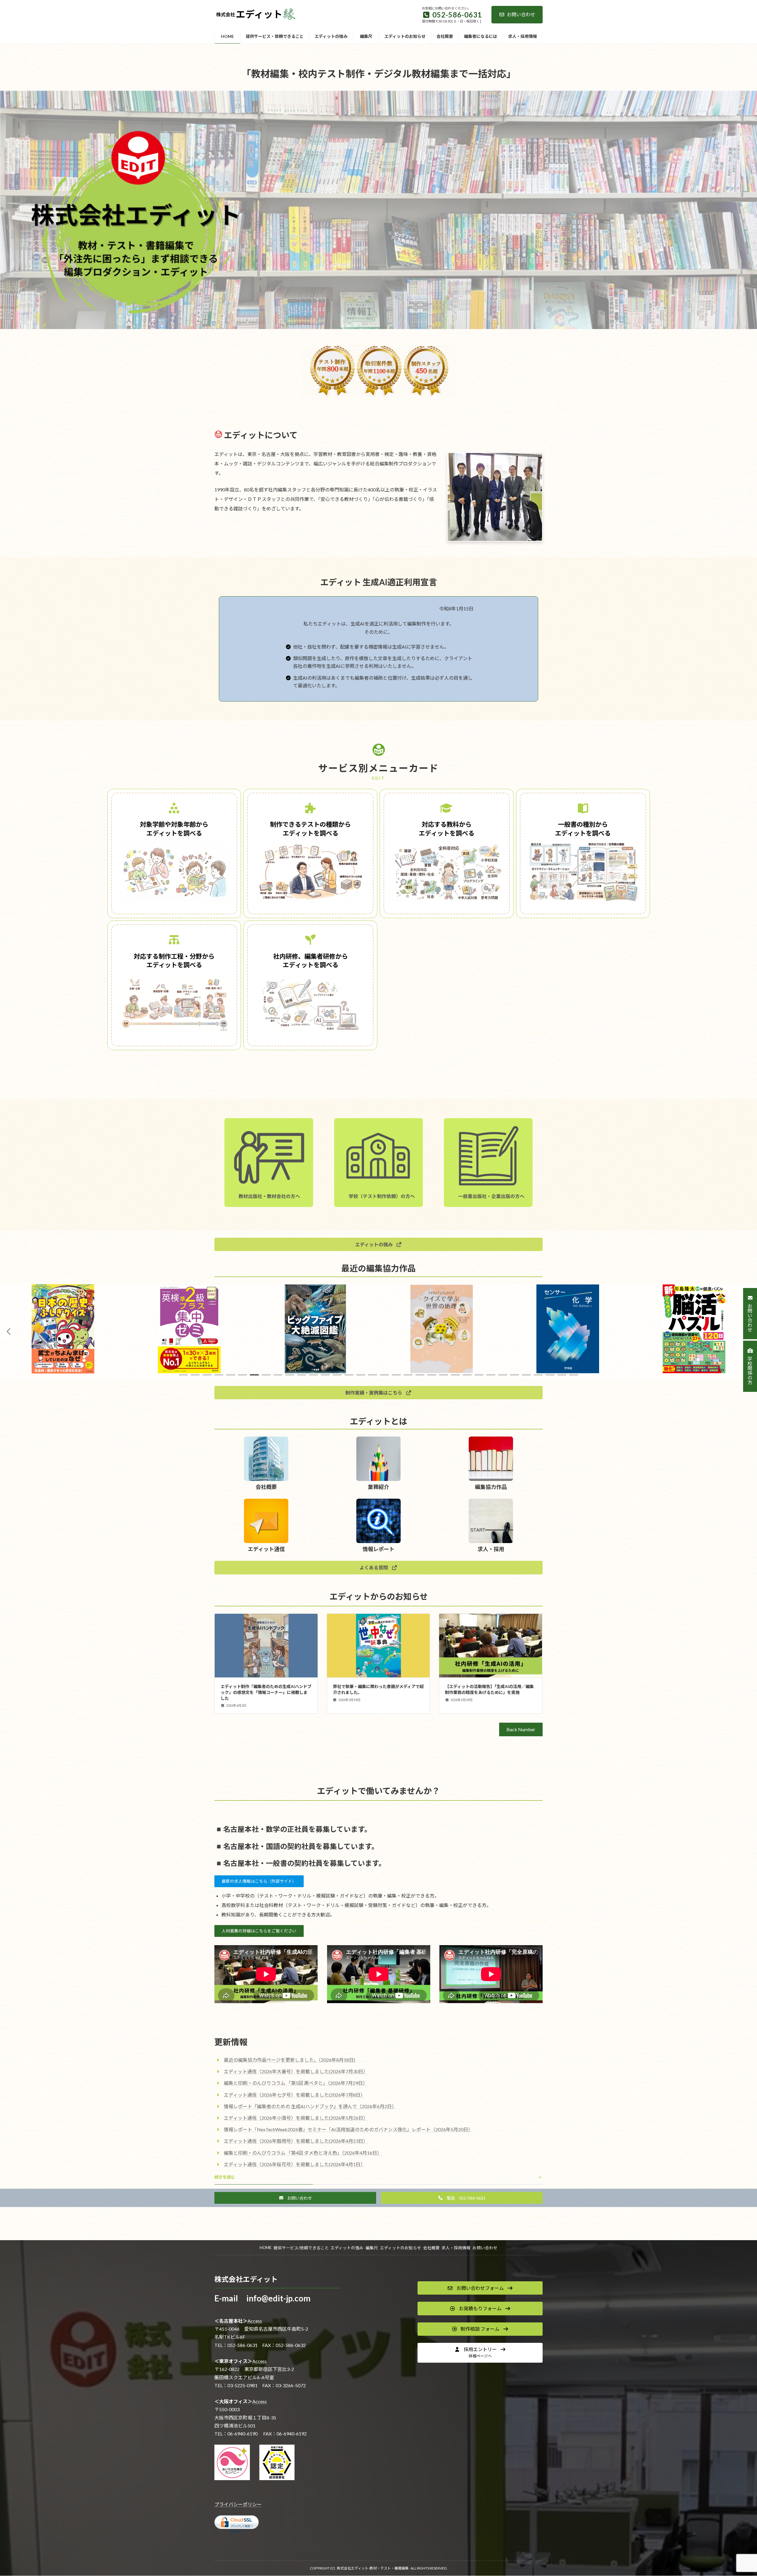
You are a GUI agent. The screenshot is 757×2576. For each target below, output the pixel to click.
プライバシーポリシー (238, 2504)
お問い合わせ (521, 14)
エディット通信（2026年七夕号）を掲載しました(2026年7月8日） (295, 2095)
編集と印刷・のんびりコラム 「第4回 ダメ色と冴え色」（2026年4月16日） (303, 2153)
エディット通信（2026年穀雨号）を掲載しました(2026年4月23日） (296, 2141)
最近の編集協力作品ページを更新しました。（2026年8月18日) (289, 2060)
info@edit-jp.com (278, 2298)
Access (255, 2321)
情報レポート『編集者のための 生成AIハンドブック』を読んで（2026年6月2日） (310, 2106)
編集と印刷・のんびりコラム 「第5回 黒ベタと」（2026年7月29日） (296, 2083)
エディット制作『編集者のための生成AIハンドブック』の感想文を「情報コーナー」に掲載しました (266, 1692)
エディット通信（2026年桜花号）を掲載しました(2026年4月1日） (295, 2164)
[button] (378, 1244)
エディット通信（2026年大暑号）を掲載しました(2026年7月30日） (296, 2071)
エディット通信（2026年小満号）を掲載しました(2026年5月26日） (296, 2118)
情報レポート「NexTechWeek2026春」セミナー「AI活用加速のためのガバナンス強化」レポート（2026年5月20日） (348, 2129)
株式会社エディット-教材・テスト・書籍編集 (373, 2568)
